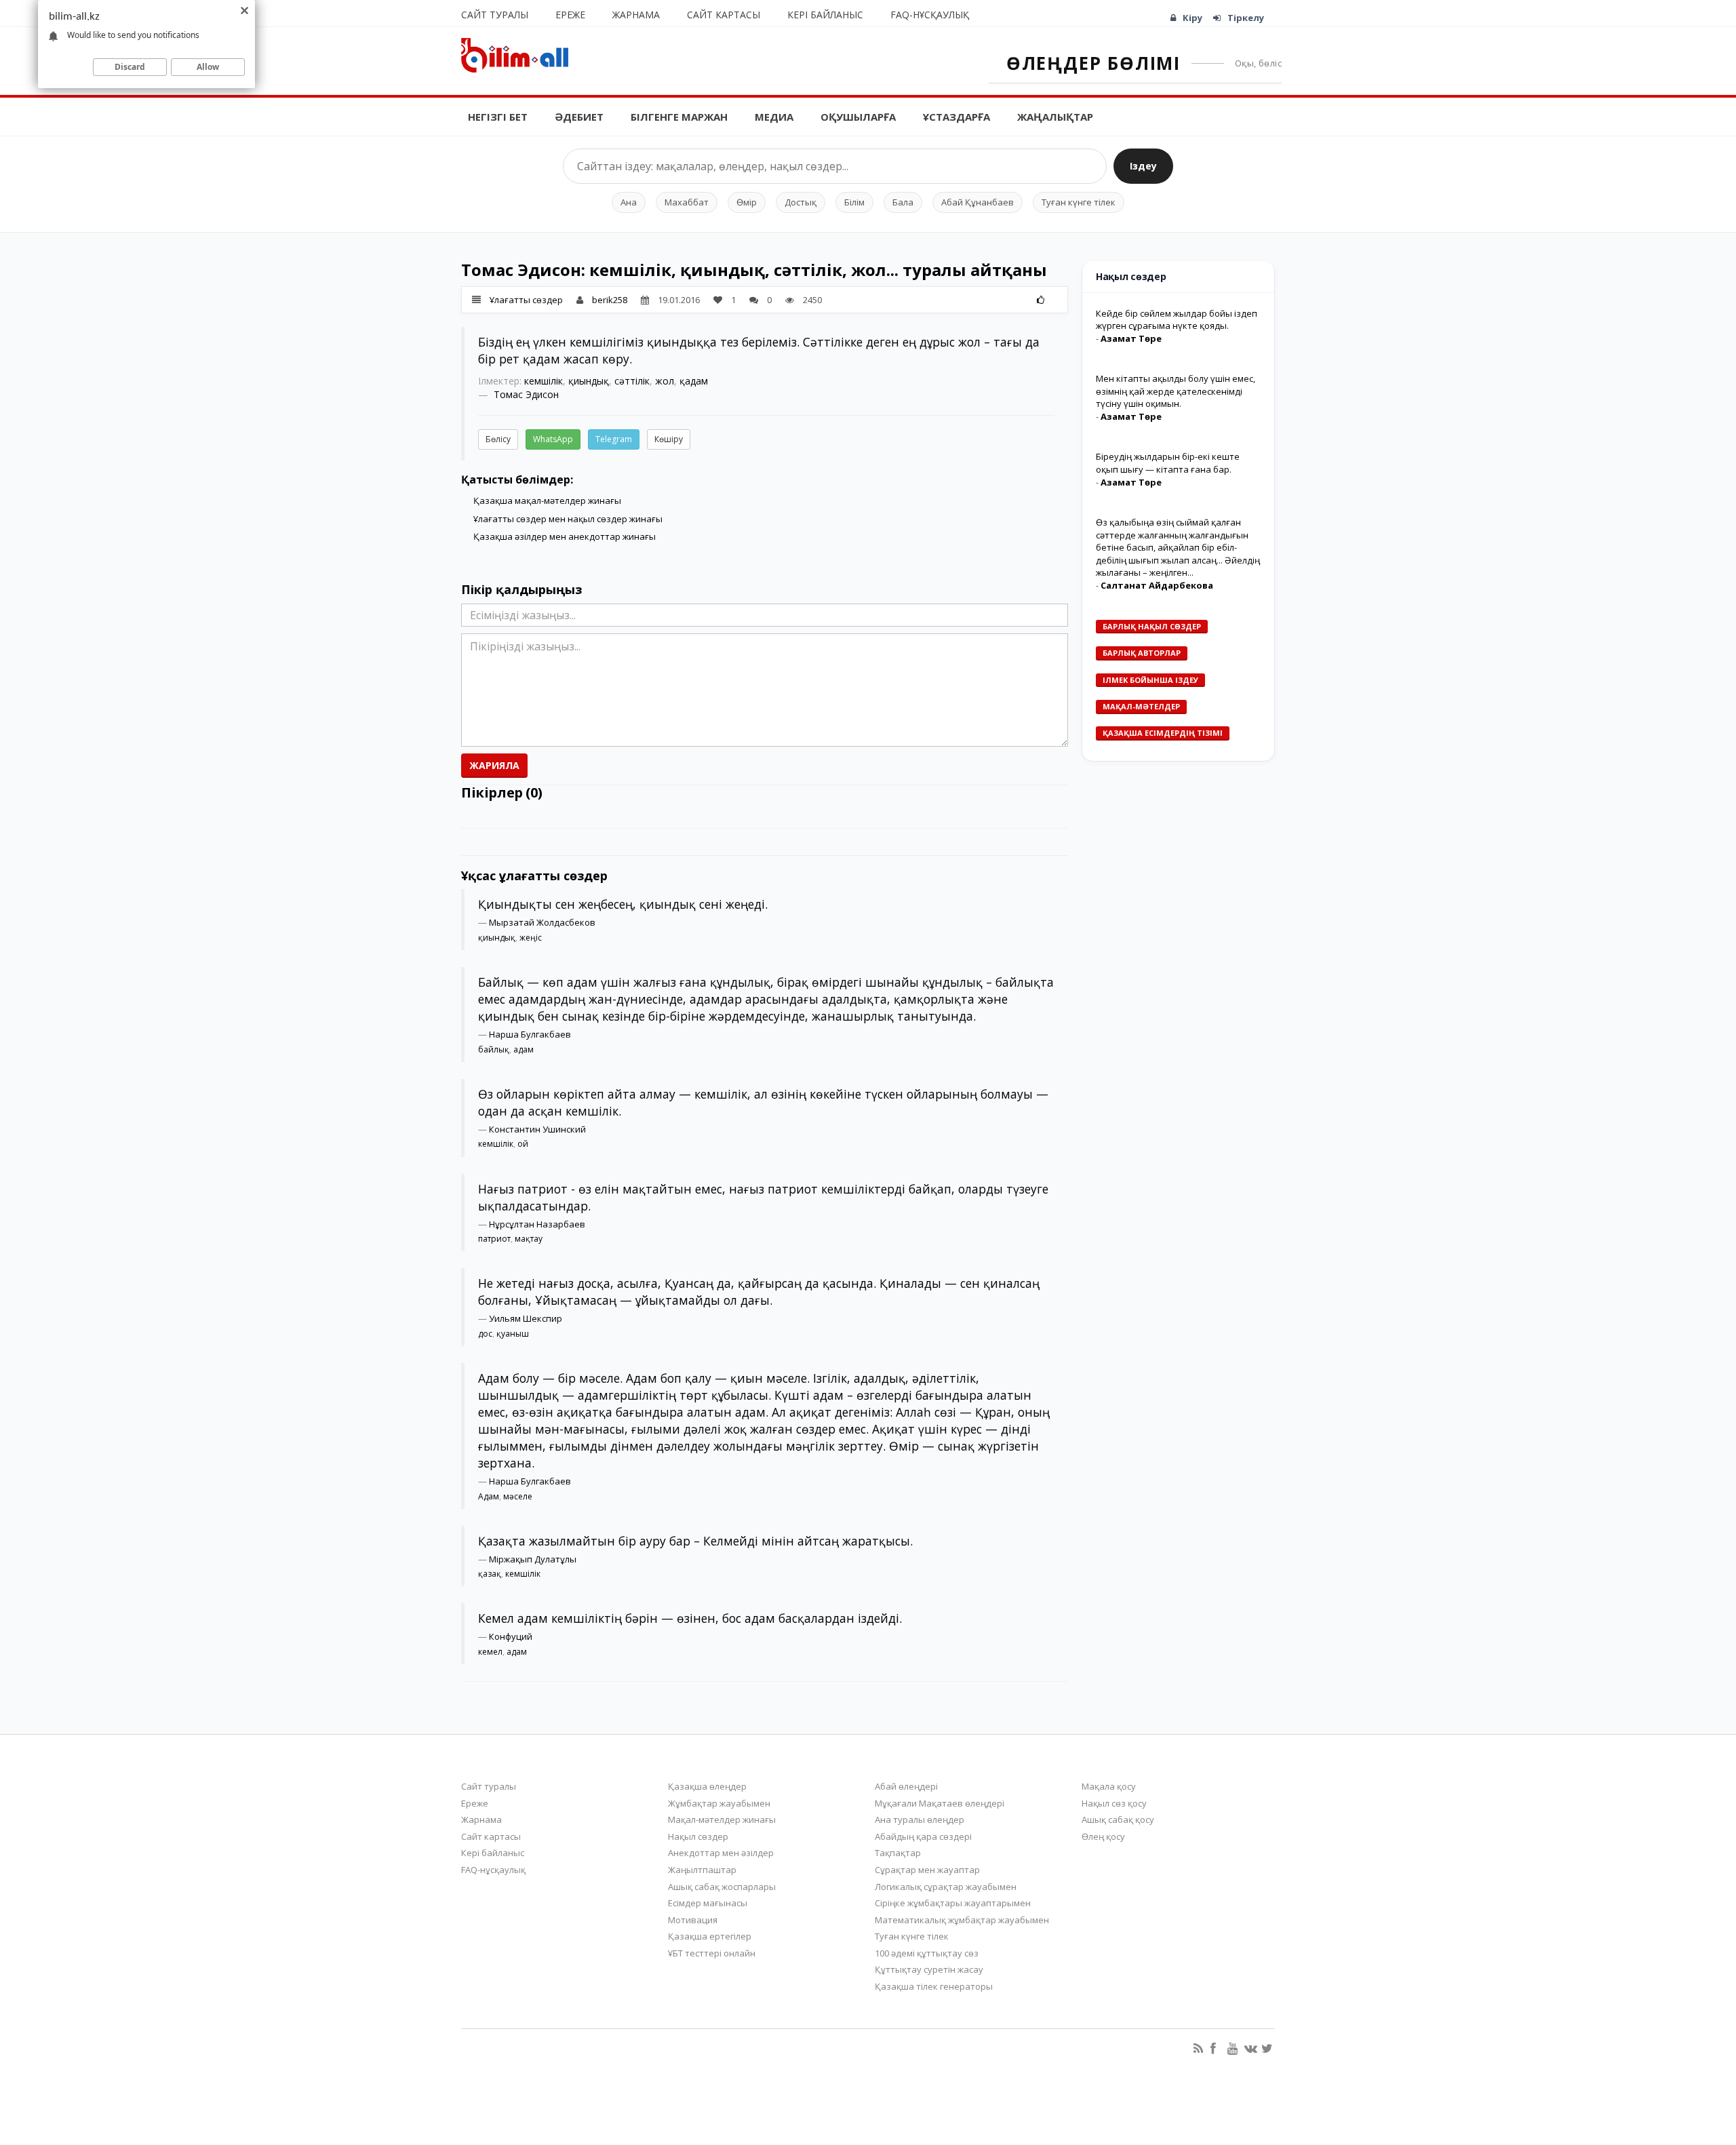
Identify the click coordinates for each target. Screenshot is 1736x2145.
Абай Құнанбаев (978, 202)
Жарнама (636, 15)
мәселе (518, 1496)
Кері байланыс (825, 15)
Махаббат (687, 202)
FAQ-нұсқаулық (930, 15)
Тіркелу (1246, 18)
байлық (494, 1049)
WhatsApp (553, 439)
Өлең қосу (1103, 1836)
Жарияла (494, 765)
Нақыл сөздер (698, 1836)
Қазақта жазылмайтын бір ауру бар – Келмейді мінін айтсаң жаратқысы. (695, 1541)
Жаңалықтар (1055, 117)
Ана (629, 202)
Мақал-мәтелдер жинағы (722, 1819)
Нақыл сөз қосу (1114, 1803)
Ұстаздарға (956, 117)
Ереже (570, 15)
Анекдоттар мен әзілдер (721, 1853)
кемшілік (544, 381)
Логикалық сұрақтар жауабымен (946, 1887)
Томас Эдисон (526, 394)
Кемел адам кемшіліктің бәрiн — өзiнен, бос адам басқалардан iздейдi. (690, 1618)
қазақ (490, 1574)
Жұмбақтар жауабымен (719, 1803)
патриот (494, 1239)
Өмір (747, 202)
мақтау (529, 1239)
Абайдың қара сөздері (923, 1836)
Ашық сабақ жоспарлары (722, 1887)
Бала (903, 202)
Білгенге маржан (679, 117)
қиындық (589, 381)
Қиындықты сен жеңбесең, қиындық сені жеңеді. (623, 904)
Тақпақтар (898, 1853)
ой (523, 1144)
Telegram (614, 439)
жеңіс (531, 938)
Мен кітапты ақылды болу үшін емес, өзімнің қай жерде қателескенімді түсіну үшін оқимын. (1176, 391)
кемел (490, 1652)
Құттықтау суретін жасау (929, 1969)
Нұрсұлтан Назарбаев (537, 1224)
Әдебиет (579, 117)
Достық (801, 202)
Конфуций (511, 1636)
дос (485, 1334)
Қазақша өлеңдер (707, 1786)
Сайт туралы (495, 15)
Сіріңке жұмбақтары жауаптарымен (953, 1903)
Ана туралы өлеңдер (920, 1819)
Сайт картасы (724, 15)
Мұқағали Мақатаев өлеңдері (940, 1803)
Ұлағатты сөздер (526, 300)
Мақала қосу (1109, 1786)
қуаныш (513, 1334)
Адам (489, 1496)
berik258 (610, 300)
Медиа (774, 117)
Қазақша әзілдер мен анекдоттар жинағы (565, 536)
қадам (694, 381)
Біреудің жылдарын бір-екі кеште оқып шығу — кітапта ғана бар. (1168, 463)
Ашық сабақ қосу (1118, 1819)
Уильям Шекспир (526, 1318)
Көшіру (669, 439)
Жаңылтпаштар (702, 1870)
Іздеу (1143, 166)
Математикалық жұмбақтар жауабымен (962, 1920)
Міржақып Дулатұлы (533, 1559)
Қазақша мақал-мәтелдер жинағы (547, 500)
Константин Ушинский (537, 1129)
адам (524, 1049)
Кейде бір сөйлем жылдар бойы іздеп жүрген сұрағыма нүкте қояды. (1177, 320)
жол (665, 381)
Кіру (1192, 18)
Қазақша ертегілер (710, 1936)
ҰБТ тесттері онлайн (712, 1953)
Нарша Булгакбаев (530, 1034)
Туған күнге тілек (1079, 202)
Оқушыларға (858, 117)
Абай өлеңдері (906, 1786)
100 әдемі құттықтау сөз (927, 1953)
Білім (854, 202)
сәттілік (632, 381)
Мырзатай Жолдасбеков (542, 922)
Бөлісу (498, 439)
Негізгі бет (498, 117)
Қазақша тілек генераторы (934, 1986)
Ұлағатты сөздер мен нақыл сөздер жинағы (568, 519)
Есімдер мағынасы (708, 1903)
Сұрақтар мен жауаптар (927, 1870)
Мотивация (693, 1920)
